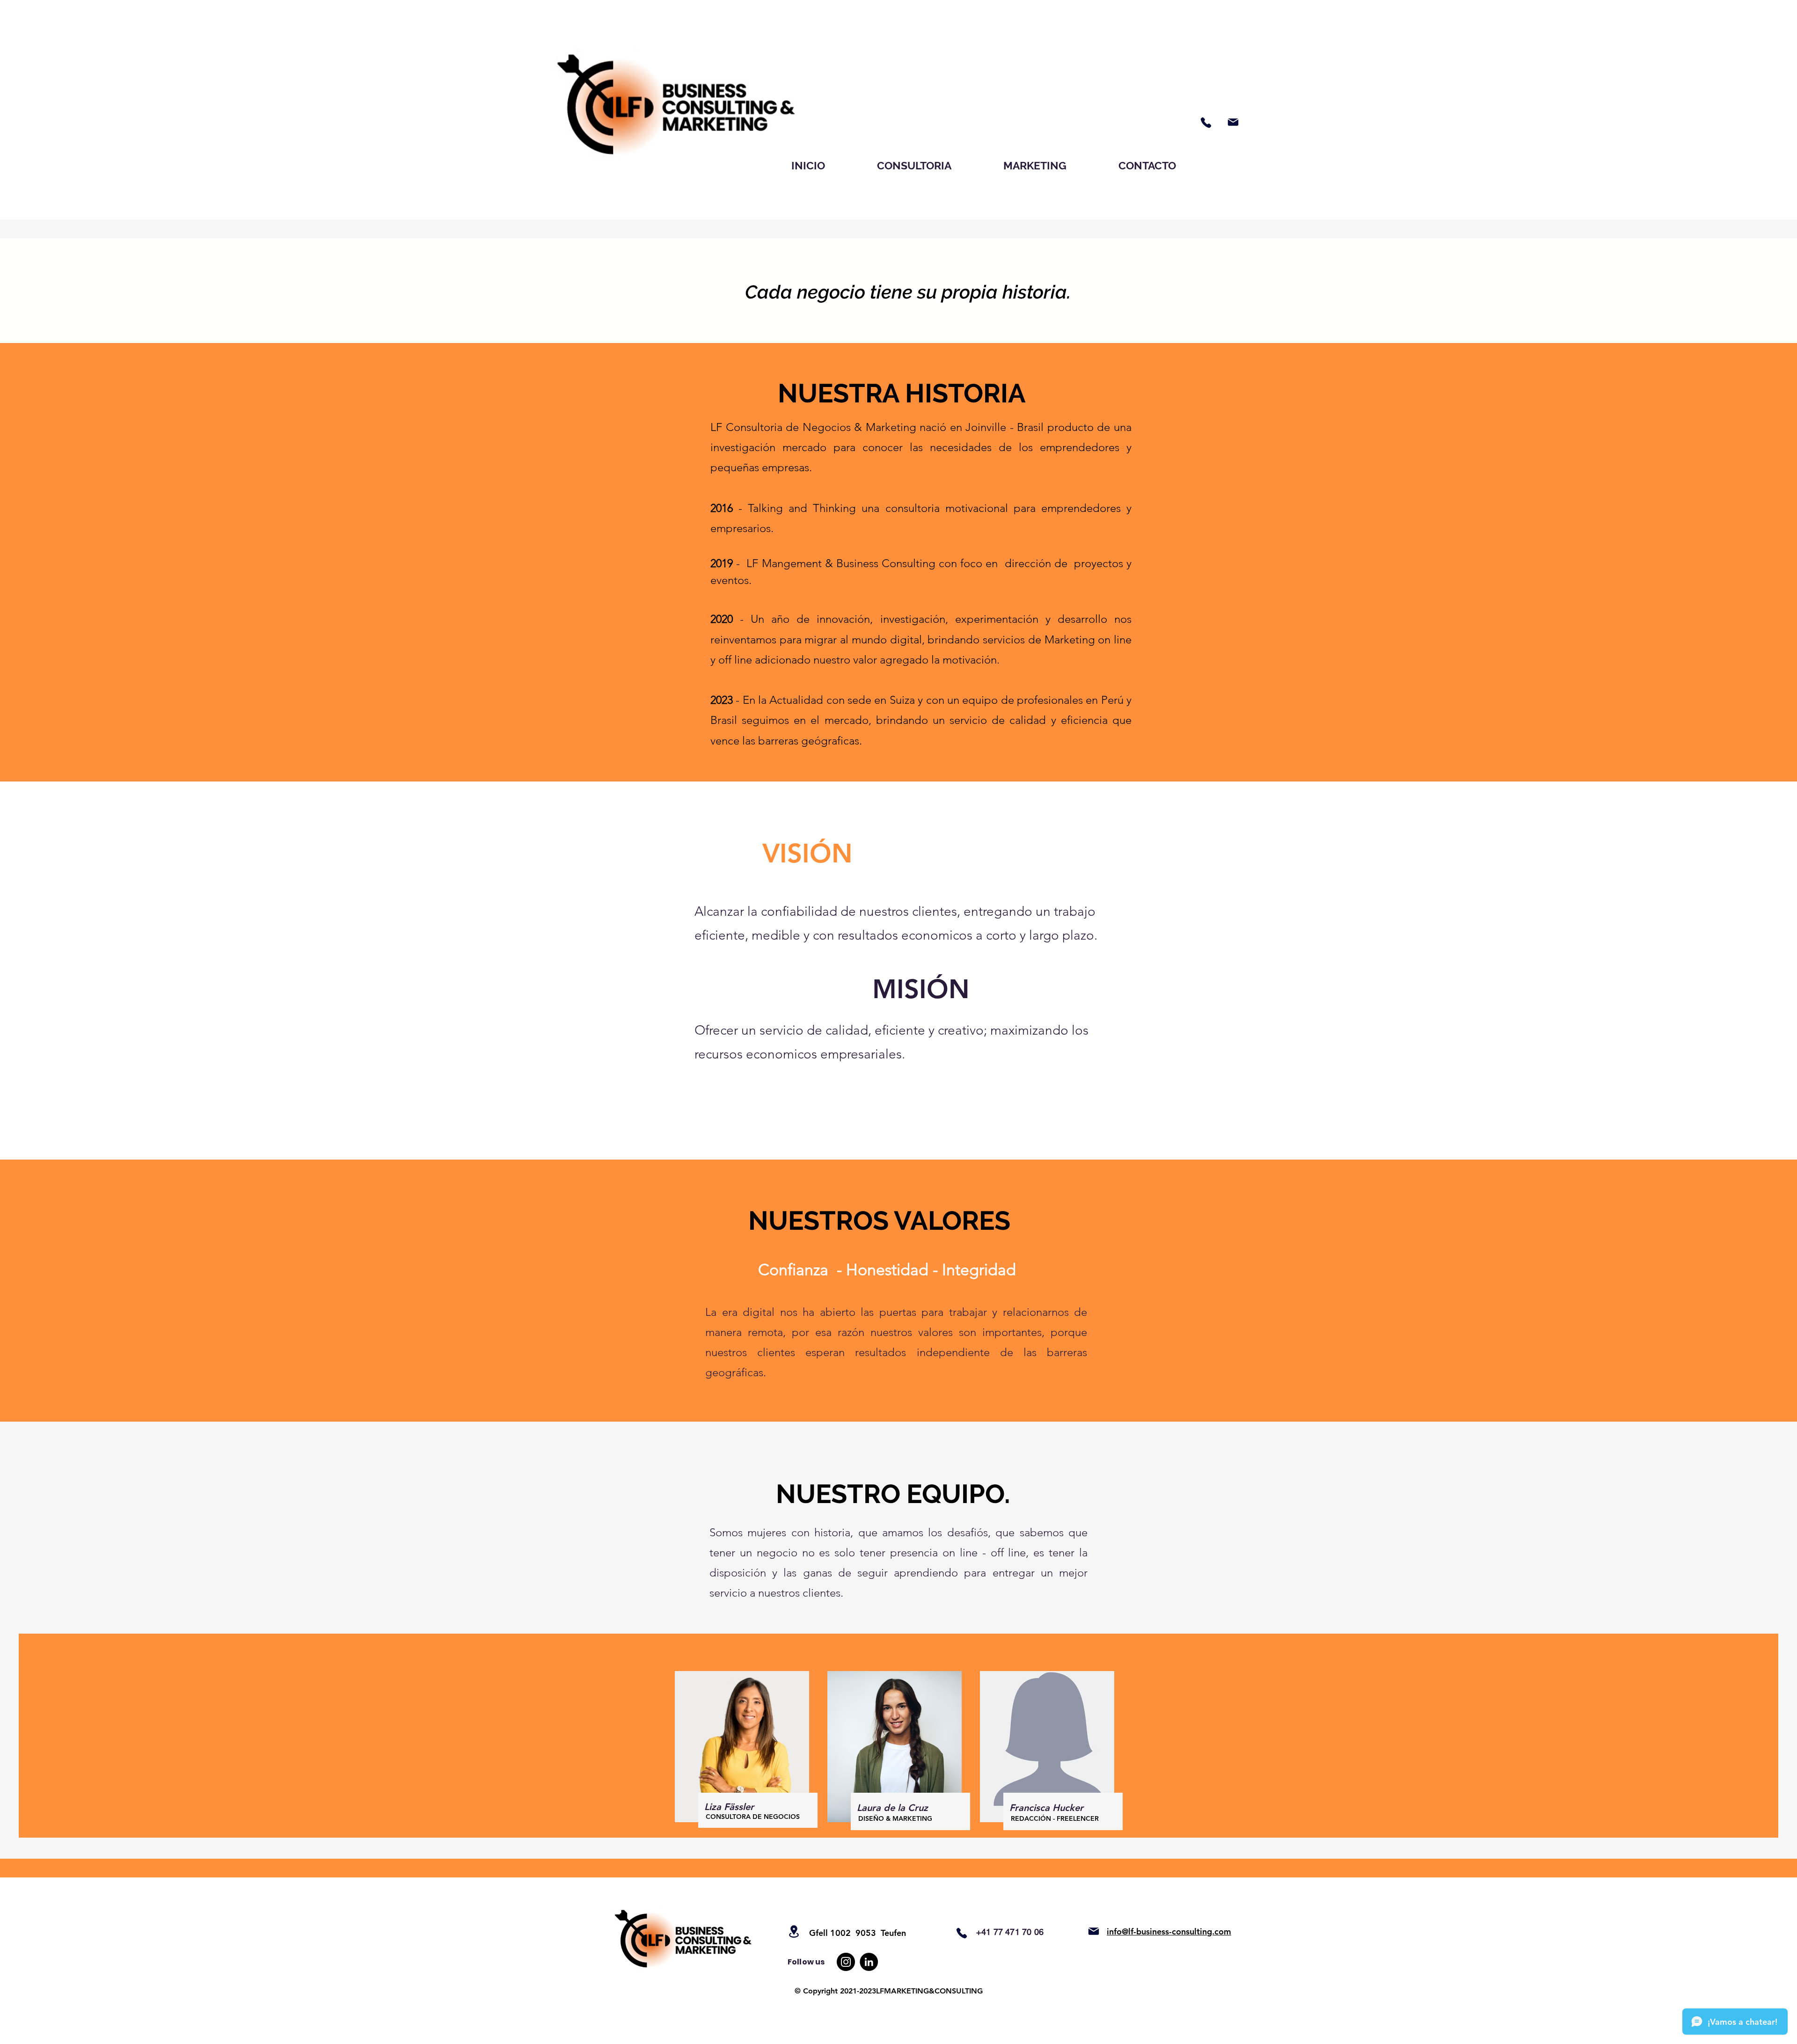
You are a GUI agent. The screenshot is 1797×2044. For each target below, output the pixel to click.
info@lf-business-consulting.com (1169, 1931)
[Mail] (1233, 122)
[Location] (794, 1931)
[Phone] (1206, 123)
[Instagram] (846, 1962)
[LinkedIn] (869, 1962)
